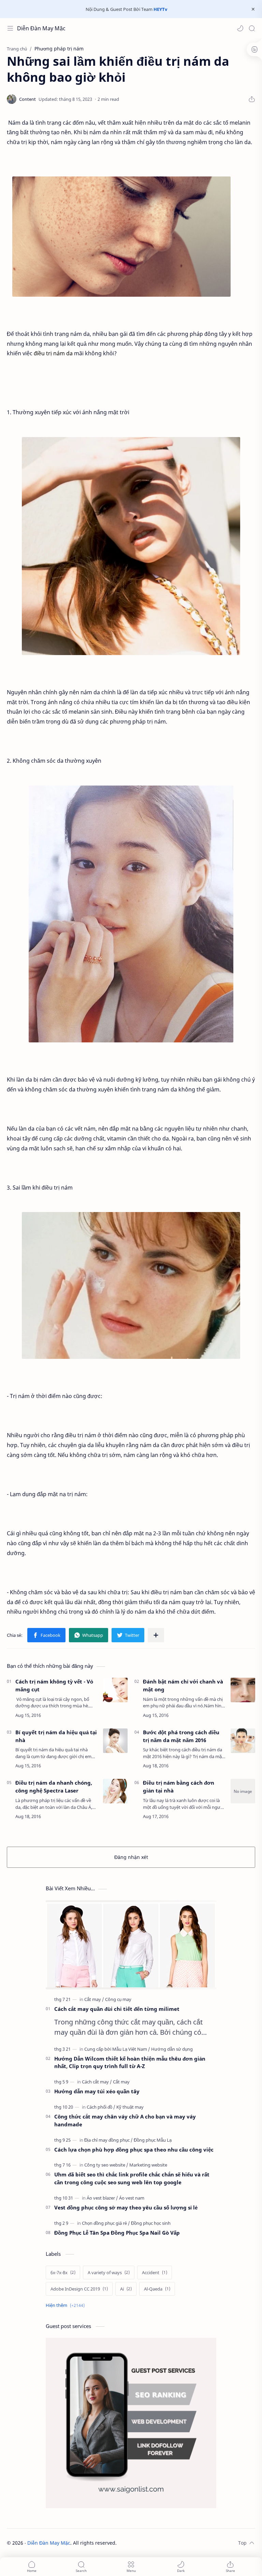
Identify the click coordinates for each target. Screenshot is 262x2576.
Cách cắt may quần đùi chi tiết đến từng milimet (117, 2009)
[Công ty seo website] (106, 2165)
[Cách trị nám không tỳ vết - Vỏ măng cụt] (115, 1690)
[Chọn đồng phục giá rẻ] (106, 2223)
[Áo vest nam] (132, 2198)
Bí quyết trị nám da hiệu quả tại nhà (56, 1736)
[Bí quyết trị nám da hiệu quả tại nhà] (115, 1741)
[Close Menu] (253, 9)
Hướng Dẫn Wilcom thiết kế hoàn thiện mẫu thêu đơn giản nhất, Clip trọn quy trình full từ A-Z (130, 2062)
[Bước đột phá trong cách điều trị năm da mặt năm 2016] (243, 1741)
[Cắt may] (94, 1999)
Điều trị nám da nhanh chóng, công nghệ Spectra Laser (54, 1787)
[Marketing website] (148, 2165)
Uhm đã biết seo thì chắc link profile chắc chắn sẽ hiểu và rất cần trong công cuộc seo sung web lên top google (132, 2178)
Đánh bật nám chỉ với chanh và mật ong (183, 1685)
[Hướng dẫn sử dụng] (172, 2049)
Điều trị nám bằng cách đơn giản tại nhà (179, 1787)
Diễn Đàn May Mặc (41, 28)
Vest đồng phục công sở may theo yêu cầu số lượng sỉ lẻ (126, 2207)
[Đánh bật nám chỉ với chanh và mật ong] (243, 1690)
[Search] (252, 28)
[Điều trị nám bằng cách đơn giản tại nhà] (243, 1791)
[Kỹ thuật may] (130, 2107)
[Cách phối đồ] (101, 2107)
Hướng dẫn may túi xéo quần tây (97, 2091)
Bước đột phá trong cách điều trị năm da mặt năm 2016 (181, 1736)
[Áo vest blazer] (102, 2198)
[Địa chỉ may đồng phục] (108, 2140)
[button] (240, 28)
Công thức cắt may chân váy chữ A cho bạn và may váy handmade (125, 2120)
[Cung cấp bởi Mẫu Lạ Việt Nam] (117, 2049)
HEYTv (160, 9)
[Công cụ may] (118, 1999)
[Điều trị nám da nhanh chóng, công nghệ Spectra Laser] (115, 1791)
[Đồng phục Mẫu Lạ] (153, 2140)
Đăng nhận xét (131, 1857)
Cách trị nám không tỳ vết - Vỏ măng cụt (54, 1685)
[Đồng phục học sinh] (151, 2223)
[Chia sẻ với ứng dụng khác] (156, 1635)
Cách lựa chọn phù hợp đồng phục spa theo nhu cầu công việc (134, 2150)
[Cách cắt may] (97, 2082)
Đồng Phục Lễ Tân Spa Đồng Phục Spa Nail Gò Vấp (117, 2233)
